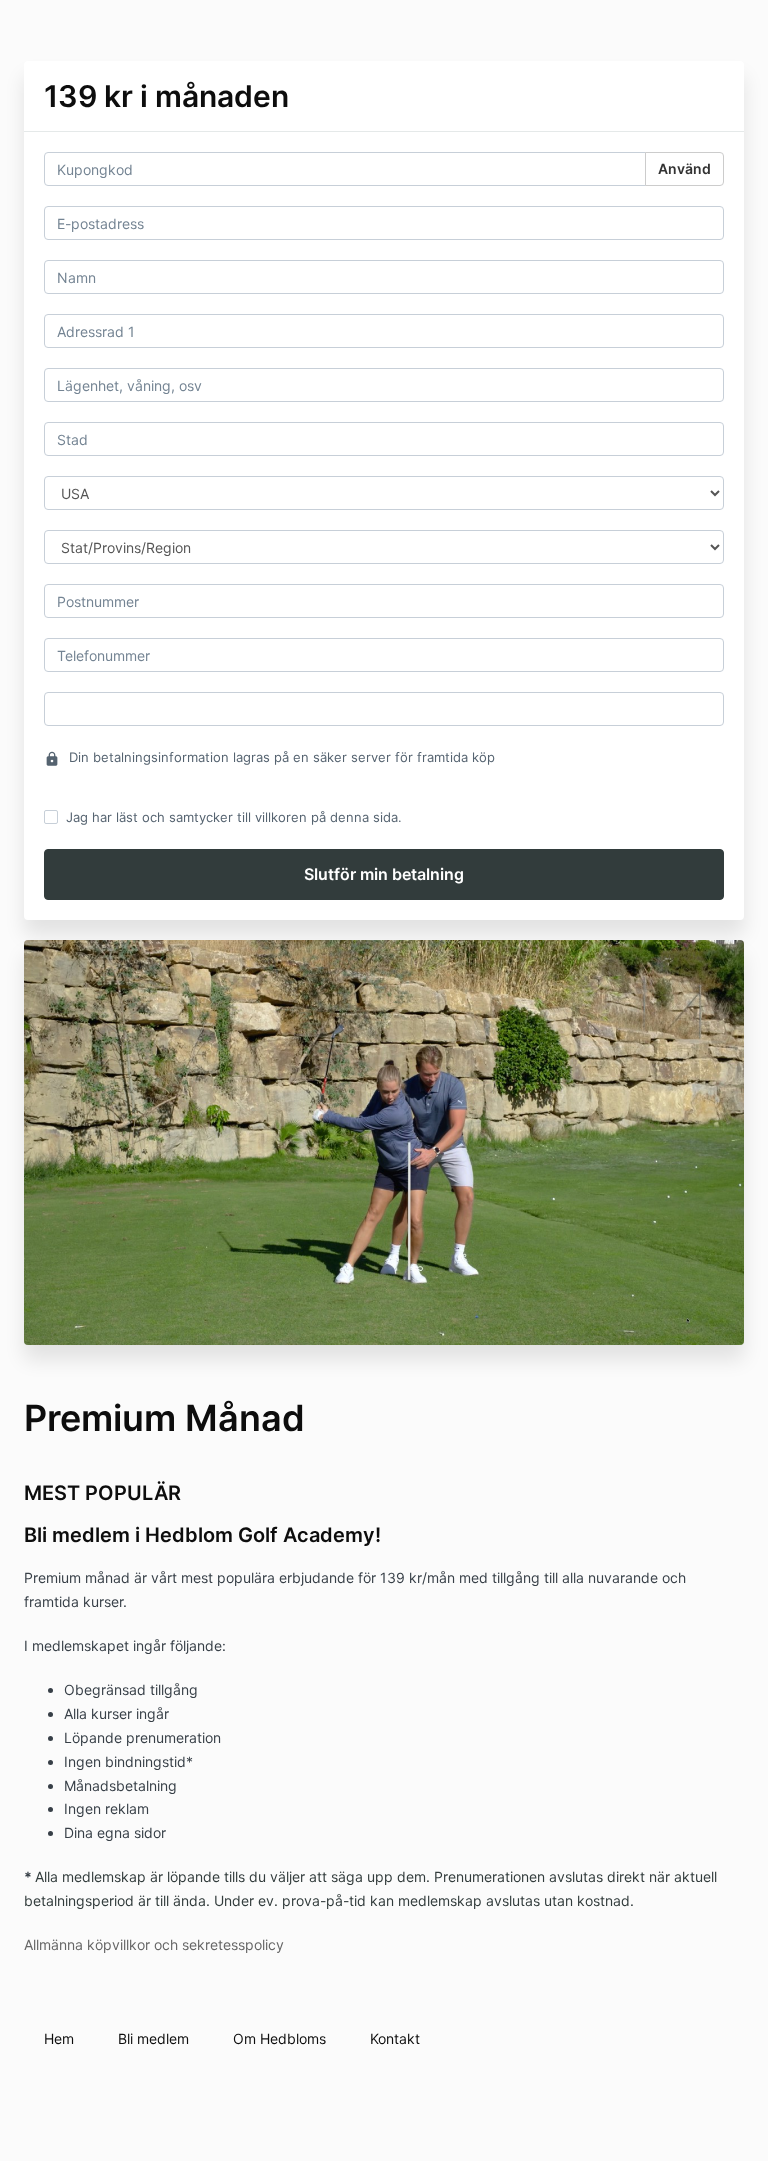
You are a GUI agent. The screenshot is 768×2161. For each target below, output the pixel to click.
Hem (59, 2038)
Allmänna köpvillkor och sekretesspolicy (154, 1944)
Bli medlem (153, 2038)
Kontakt (395, 2038)
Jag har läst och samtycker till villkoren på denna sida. (234, 817)
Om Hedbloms (279, 2038)
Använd (684, 168)
